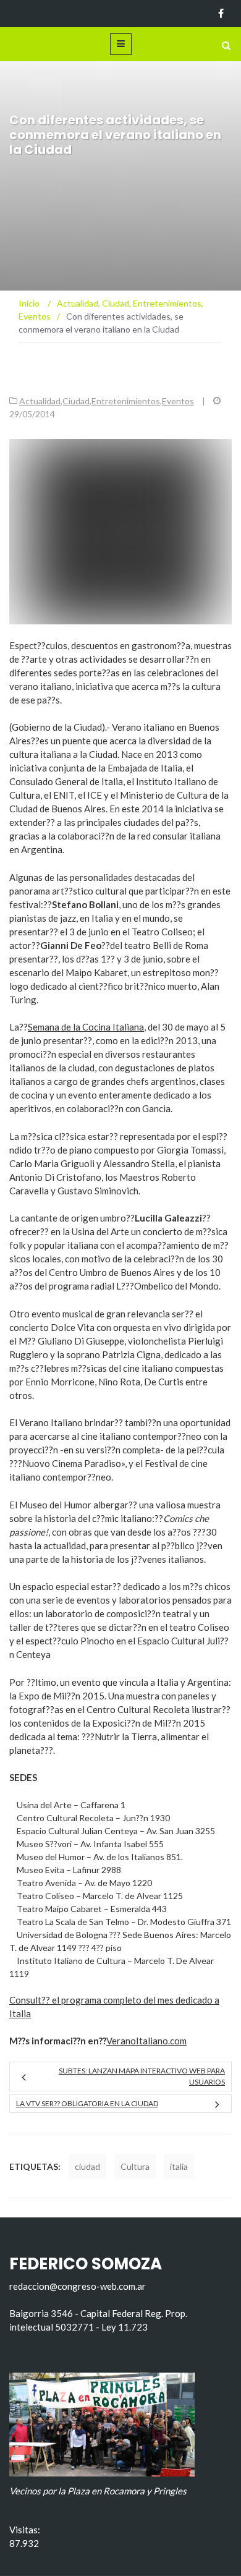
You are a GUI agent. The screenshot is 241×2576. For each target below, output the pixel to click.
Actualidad (40, 401)
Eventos (178, 401)
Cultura (135, 2166)
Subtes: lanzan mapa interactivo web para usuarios (142, 2076)
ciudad (87, 2166)
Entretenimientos (126, 401)
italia (179, 2166)
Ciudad (76, 401)
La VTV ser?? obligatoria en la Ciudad (87, 2103)
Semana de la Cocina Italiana (86, 1027)
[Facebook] (221, 14)
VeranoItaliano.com (146, 2041)
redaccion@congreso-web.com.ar (78, 2286)
